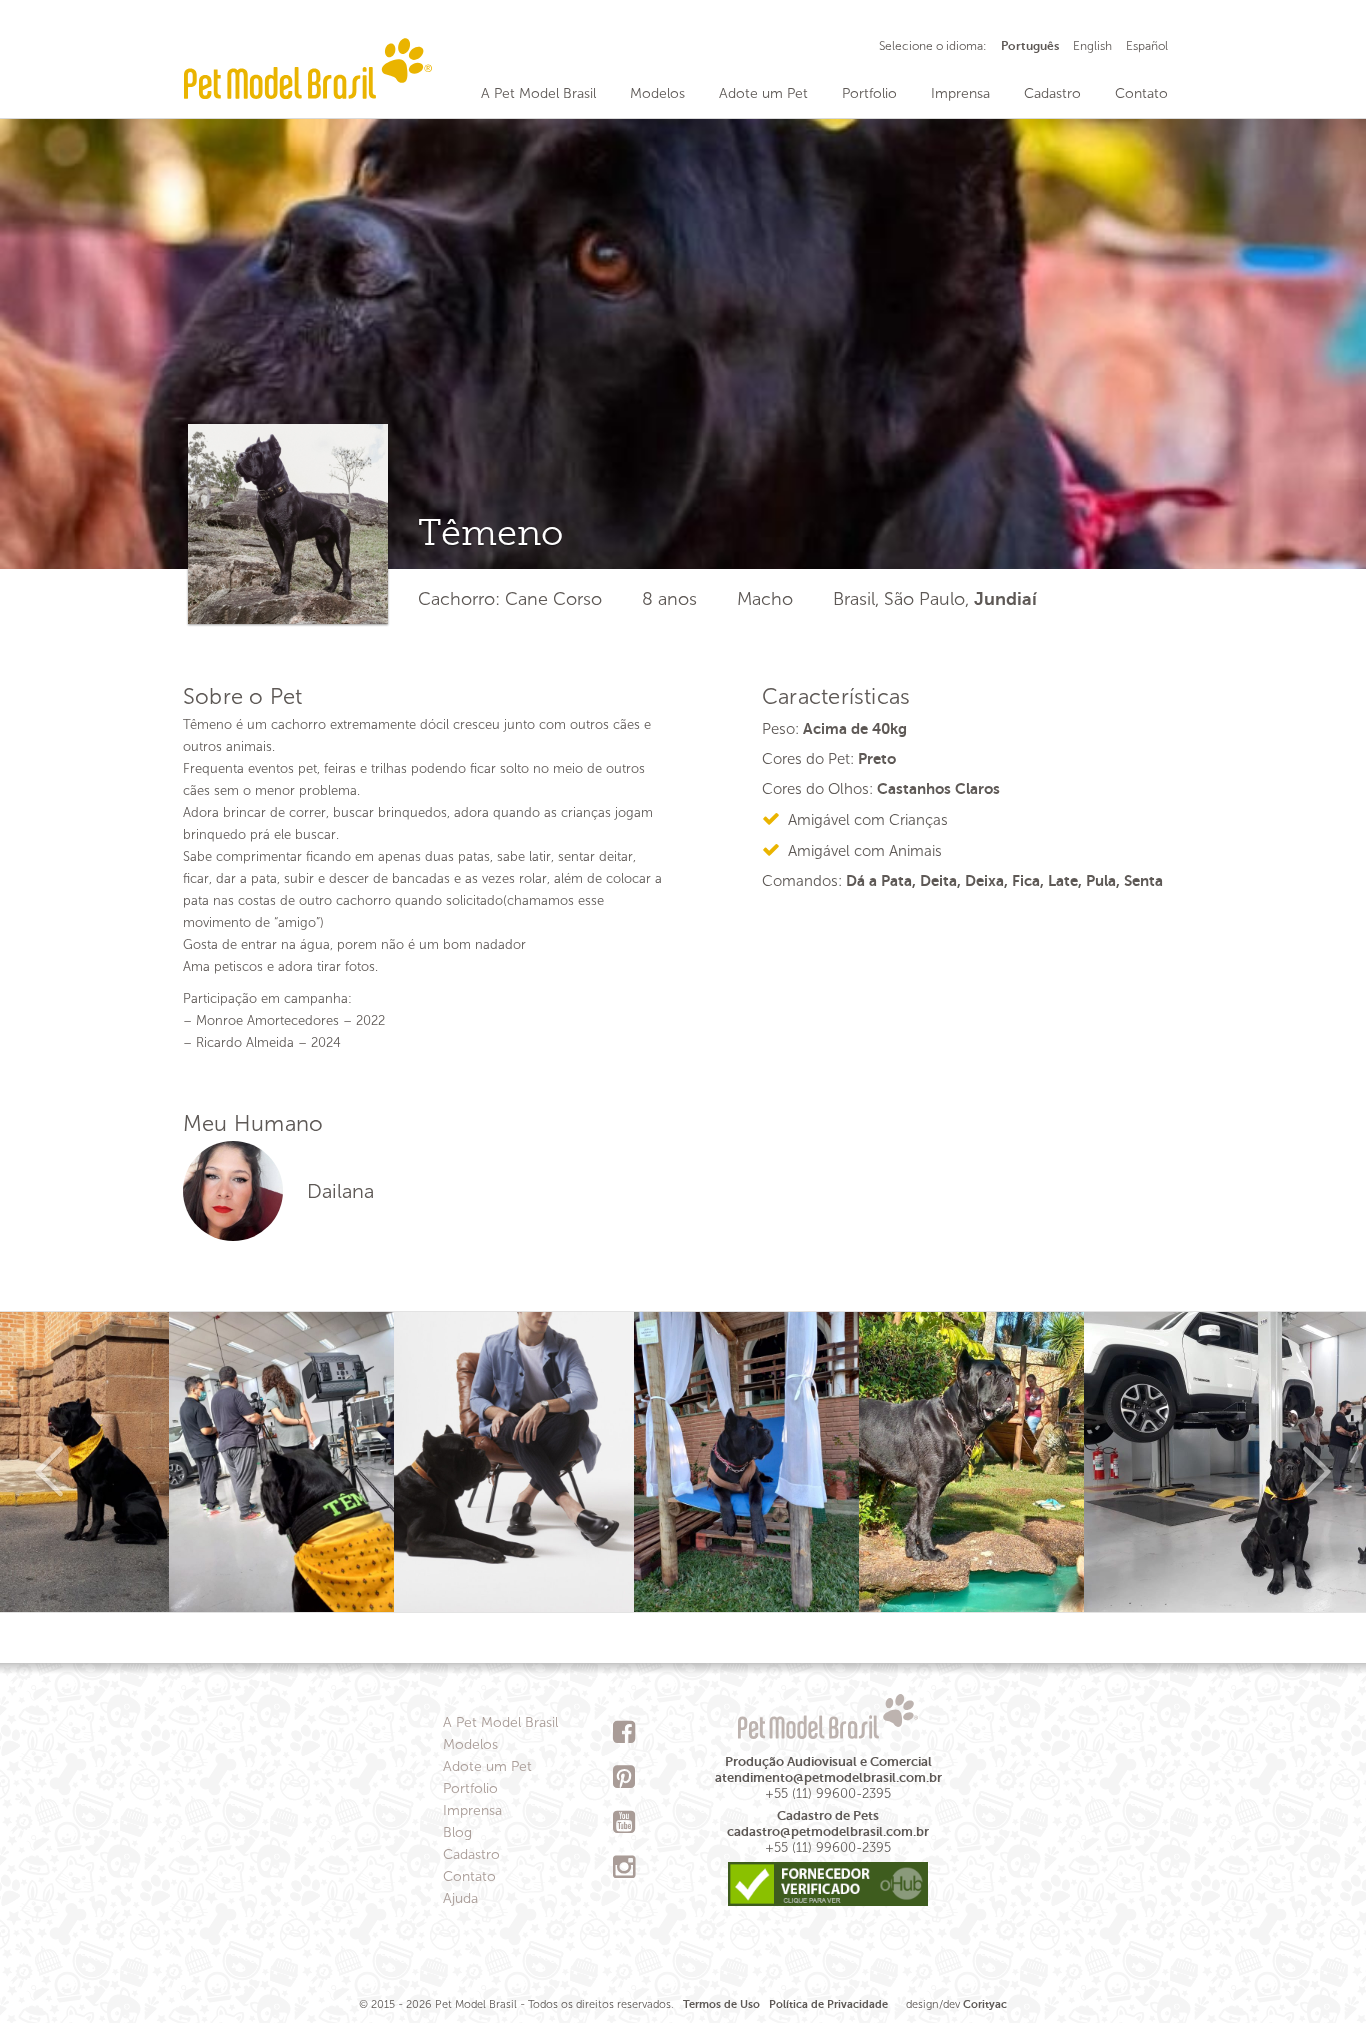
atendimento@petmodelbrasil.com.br (828, 1777)
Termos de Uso (721, 2004)
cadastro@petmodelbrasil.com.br (828, 1831)
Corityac (985, 2004)
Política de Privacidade (828, 2004)
